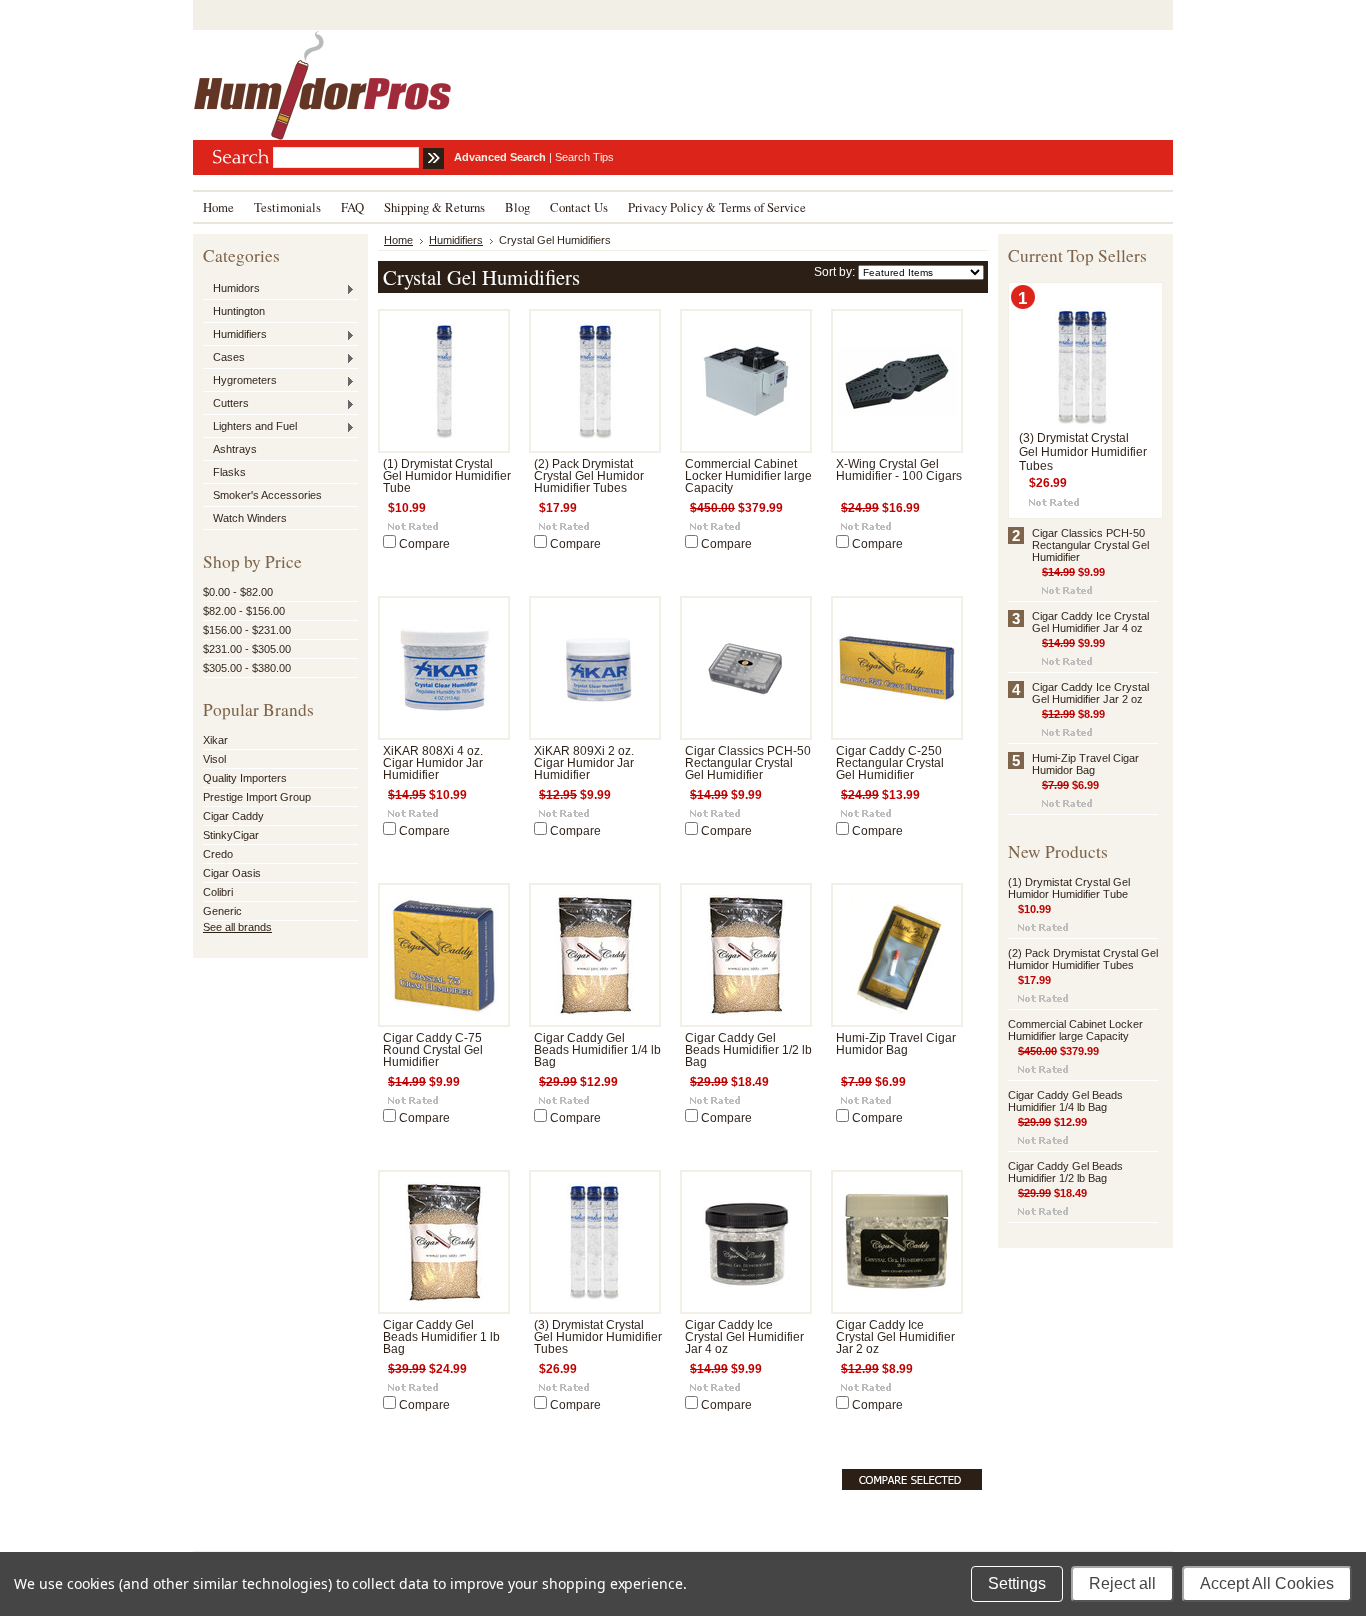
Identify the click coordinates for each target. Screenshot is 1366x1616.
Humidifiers (235, 335)
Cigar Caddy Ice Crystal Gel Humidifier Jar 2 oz (895, 1337)
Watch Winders (250, 518)
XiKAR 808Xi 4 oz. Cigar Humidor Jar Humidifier (433, 763)
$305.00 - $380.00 (247, 668)
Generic (222, 911)
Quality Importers (245, 778)
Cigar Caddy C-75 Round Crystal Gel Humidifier (433, 1050)
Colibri (218, 892)
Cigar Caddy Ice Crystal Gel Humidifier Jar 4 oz (744, 1337)
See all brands (237, 927)
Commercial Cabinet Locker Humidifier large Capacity (748, 476)
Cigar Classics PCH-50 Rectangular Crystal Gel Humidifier (748, 763)
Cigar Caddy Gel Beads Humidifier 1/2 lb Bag (748, 1050)
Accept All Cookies (1267, 1583)
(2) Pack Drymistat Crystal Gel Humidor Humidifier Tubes (589, 476)
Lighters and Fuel (250, 427)
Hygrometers (240, 381)
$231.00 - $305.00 (247, 649)
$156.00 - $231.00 (247, 630)
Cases (224, 358)
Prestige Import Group (257, 797)
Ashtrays (235, 449)
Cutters (226, 404)
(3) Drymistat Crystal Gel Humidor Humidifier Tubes (598, 1337)
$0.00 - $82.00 (238, 592)
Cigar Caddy (233, 816)
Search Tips (584, 157)
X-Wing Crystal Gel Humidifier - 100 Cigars (899, 470)
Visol (214, 759)
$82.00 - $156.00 (244, 611)
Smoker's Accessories (267, 495)
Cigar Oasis (232, 873)
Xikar (215, 740)
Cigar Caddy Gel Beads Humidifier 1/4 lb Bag (597, 1050)
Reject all (1122, 1583)
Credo (218, 854)
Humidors (231, 289)
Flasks (229, 472)
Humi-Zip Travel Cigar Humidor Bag (896, 1044)
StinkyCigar (231, 835)
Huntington (239, 311)
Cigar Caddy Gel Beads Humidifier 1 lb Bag (441, 1337)
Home (398, 240)
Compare (424, 544)
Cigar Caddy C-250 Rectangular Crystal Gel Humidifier (890, 763)
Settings (1017, 1583)
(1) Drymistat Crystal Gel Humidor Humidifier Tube (447, 476)
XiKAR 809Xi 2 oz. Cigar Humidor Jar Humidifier (584, 763)
